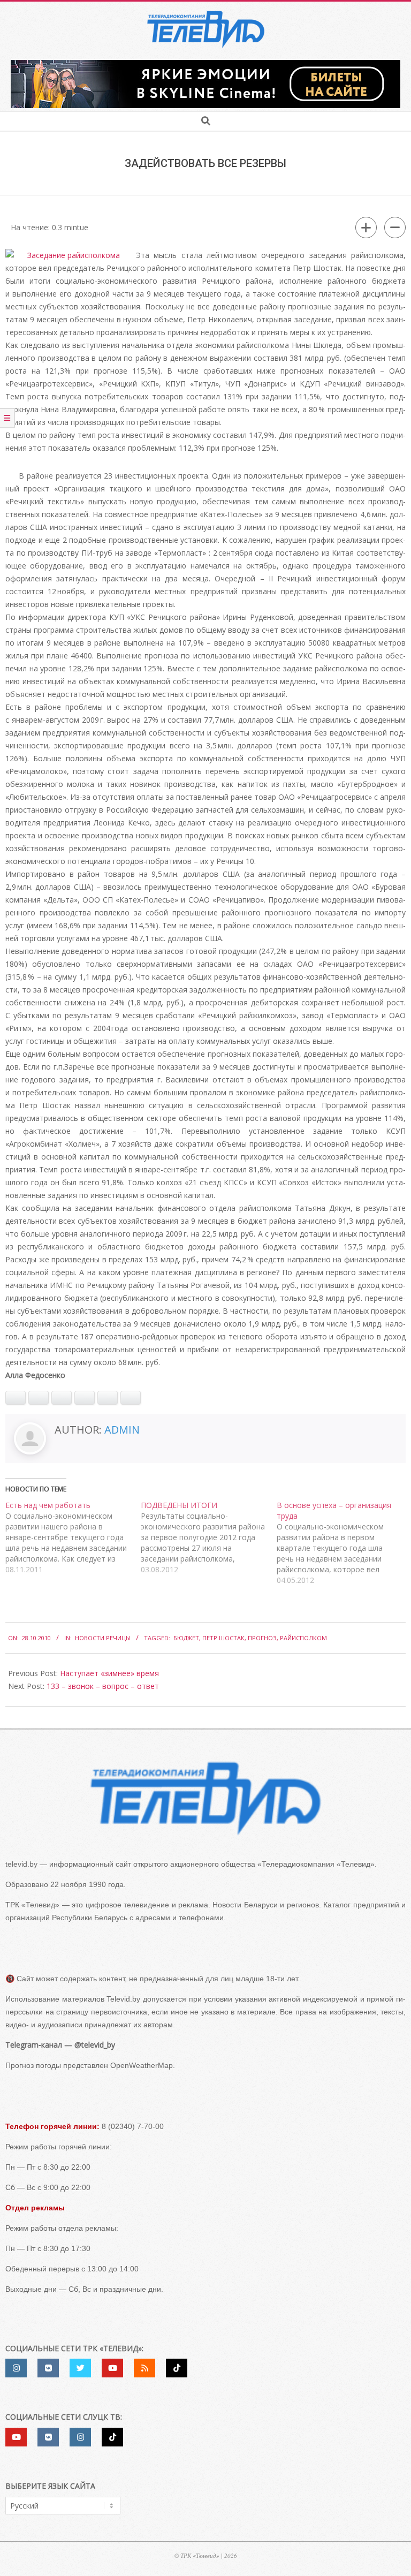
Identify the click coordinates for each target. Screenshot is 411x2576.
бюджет (186, 1638)
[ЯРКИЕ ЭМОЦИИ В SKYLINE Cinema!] (205, 63)
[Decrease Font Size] (395, 228)
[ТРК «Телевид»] (205, 1798)
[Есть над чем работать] (73, 1537)
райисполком (303, 1638)
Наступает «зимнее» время (109, 1673)
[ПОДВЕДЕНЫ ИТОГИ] (208, 1537)
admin (122, 1430)
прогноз (262, 1638)
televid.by (21, 1864)
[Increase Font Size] (366, 228)
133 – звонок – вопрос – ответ (103, 1686)
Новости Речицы (103, 1638)
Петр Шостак (223, 1638)
